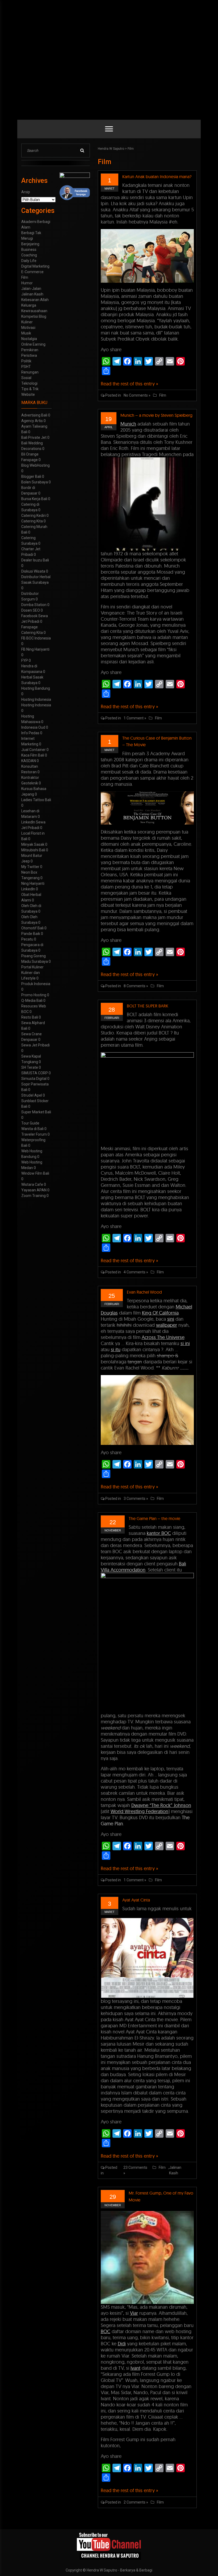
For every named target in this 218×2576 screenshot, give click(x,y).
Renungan (30, 372)
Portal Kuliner (32, 967)
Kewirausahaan (34, 311)
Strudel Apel (32, 1095)
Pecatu (27, 939)
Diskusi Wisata (33, 571)
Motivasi (28, 328)
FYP (25, 660)
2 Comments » (136, 2502)
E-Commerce (32, 272)
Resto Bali (30, 1017)
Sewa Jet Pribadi (35, 1045)
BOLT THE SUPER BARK (148, 1006)
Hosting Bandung (36, 688)
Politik (26, 361)
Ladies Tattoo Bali (36, 800)
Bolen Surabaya (35, 482)
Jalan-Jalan (31, 289)
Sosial (26, 378)
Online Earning (33, 344)
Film (131, 149)
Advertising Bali (34, 415)
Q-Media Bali (32, 1001)
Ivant (135, 2368)
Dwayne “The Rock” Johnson (161, 1805)
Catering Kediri (33, 516)
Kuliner (27, 322)
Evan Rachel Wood (144, 1292)
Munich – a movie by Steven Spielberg (156, 415)
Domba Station (34, 605)
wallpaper (167, 1325)
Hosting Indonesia (36, 699)
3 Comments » (136, 1499)
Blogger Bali (31, 476)
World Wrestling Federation (139, 1811)
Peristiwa (29, 355)
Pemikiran (30, 350)
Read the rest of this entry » (129, 384)
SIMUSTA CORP (35, 1073)
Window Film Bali (35, 1173)
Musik (26, 333)
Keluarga (29, 305)
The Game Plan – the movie (154, 1518)
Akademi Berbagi (36, 222)
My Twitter (30, 867)
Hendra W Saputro (111, 149)
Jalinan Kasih (175, 2170)
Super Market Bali (36, 1112)
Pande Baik (31, 934)
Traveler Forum (34, 1134)
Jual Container (33, 750)
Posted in (113, 395)
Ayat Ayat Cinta (136, 1900)
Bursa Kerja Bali (34, 499)
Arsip (26, 192)
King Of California (160, 1313)
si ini (185, 1343)
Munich (128, 424)
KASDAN (29, 761)
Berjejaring (30, 244)
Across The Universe (163, 1337)
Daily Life (29, 261)
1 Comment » (135, 718)
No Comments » (137, 395)
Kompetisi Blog (34, 316)
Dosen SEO (31, 610)
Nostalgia (29, 339)
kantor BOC (159, 1533)
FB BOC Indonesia (36, 638)
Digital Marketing (35, 266)
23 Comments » (135, 2170)
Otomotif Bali (32, 928)
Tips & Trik (30, 389)
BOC (106, 2331)
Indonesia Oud (33, 727)
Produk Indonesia (36, 984)
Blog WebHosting (35, 465)
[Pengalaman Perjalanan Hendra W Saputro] (109, 2546)
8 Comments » (136, 986)
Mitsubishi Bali (33, 850)
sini (171, 1319)
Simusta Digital (34, 1079)
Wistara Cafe (32, 1184)
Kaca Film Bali (33, 755)
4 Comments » (136, 1272)
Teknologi (29, 383)
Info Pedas (30, 733)
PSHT (26, 367)
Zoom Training (33, 1196)
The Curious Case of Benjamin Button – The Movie (157, 741)
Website (28, 394)
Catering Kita (32, 521)
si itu (116, 1349)
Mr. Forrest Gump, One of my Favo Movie (161, 2196)
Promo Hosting (34, 995)
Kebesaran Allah (35, 300)
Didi (122, 2344)
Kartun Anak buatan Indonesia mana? (157, 177)
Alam (26, 227)
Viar (134, 2313)
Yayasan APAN (34, 1190)
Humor (27, 283)
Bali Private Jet (34, 437)
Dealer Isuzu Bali (35, 560)
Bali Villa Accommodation (143, 1567)
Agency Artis (32, 421)
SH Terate (30, 1067)
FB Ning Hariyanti (35, 649)
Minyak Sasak (33, 844)
